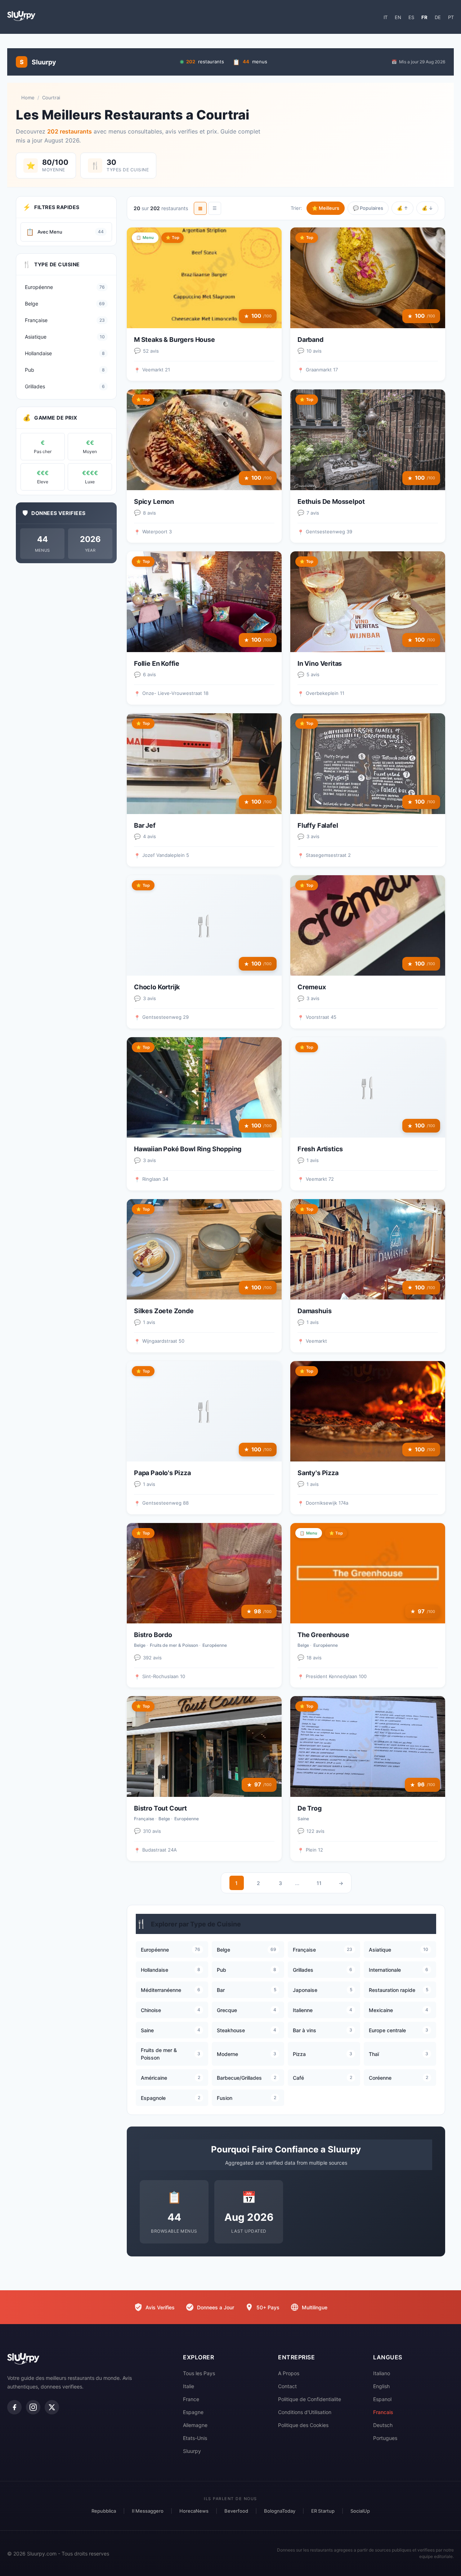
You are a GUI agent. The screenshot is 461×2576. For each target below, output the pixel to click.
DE (438, 17)
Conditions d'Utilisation (305, 2412)
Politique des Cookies (303, 2425)
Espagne (193, 2412)
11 (319, 1883)
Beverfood (236, 2511)
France (191, 2399)
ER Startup (323, 2511)
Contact (287, 2386)
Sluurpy (192, 2451)
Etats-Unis (195, 2438)
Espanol (382, 2399)
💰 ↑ (402, 208)
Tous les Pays (199, 2373)
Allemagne (195, 2425)
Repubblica (104, 2511)
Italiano (382, 2373)
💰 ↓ (427, 208)
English (381, 2386)
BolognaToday (280, 2511)
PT (451, 17)
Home (28, 98)
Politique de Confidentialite (310, 2399)
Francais (383, 2412)
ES (411, 17)
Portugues (385, 2438)
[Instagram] (33, 2407)
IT (386, 17)
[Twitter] (52, 2407)
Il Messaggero (148, 2511)
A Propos (289, 2373)
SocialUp (360, 2511)
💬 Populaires (368, 208)
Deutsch (383, 2425)
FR (424, 17)
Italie (189, 2386)
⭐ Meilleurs (326, 208)
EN (398, 17)
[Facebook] (14, 2407)
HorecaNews (194, 2511)
